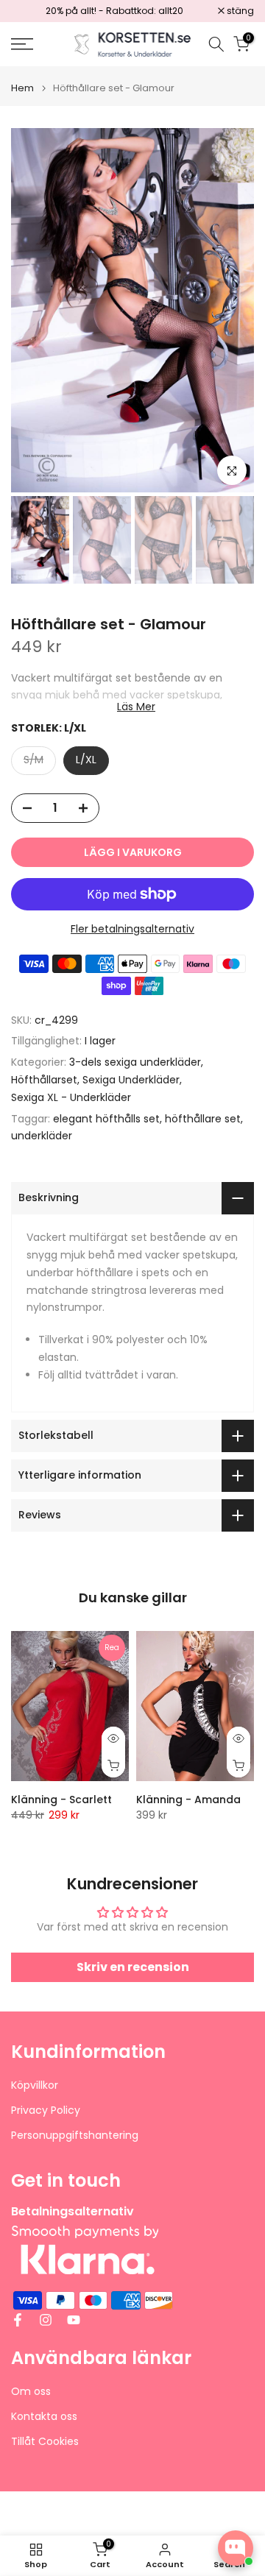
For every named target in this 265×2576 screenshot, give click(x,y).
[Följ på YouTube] (74, 2320)
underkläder (42, 1136)
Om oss (31, 2392)
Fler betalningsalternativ (132, 929)
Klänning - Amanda (188, 1800)
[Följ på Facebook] (18, 2320)
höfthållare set (203, 1119)
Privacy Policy (46, 2110)
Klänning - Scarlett (61, 1800)
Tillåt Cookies (45, 2442)
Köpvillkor (35, 2085)
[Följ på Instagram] (46, 2320)
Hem (22, 88)
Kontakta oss (44, 2417)
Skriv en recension (133, 1967)
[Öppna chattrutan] (236, 2548)
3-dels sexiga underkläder (135, 1062)
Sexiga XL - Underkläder (71, 1097)
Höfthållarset (44, 1080)
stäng (239, 11)
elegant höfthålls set (106, 1119)
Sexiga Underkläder (131, 1080)
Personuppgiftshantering (75, 2136)
